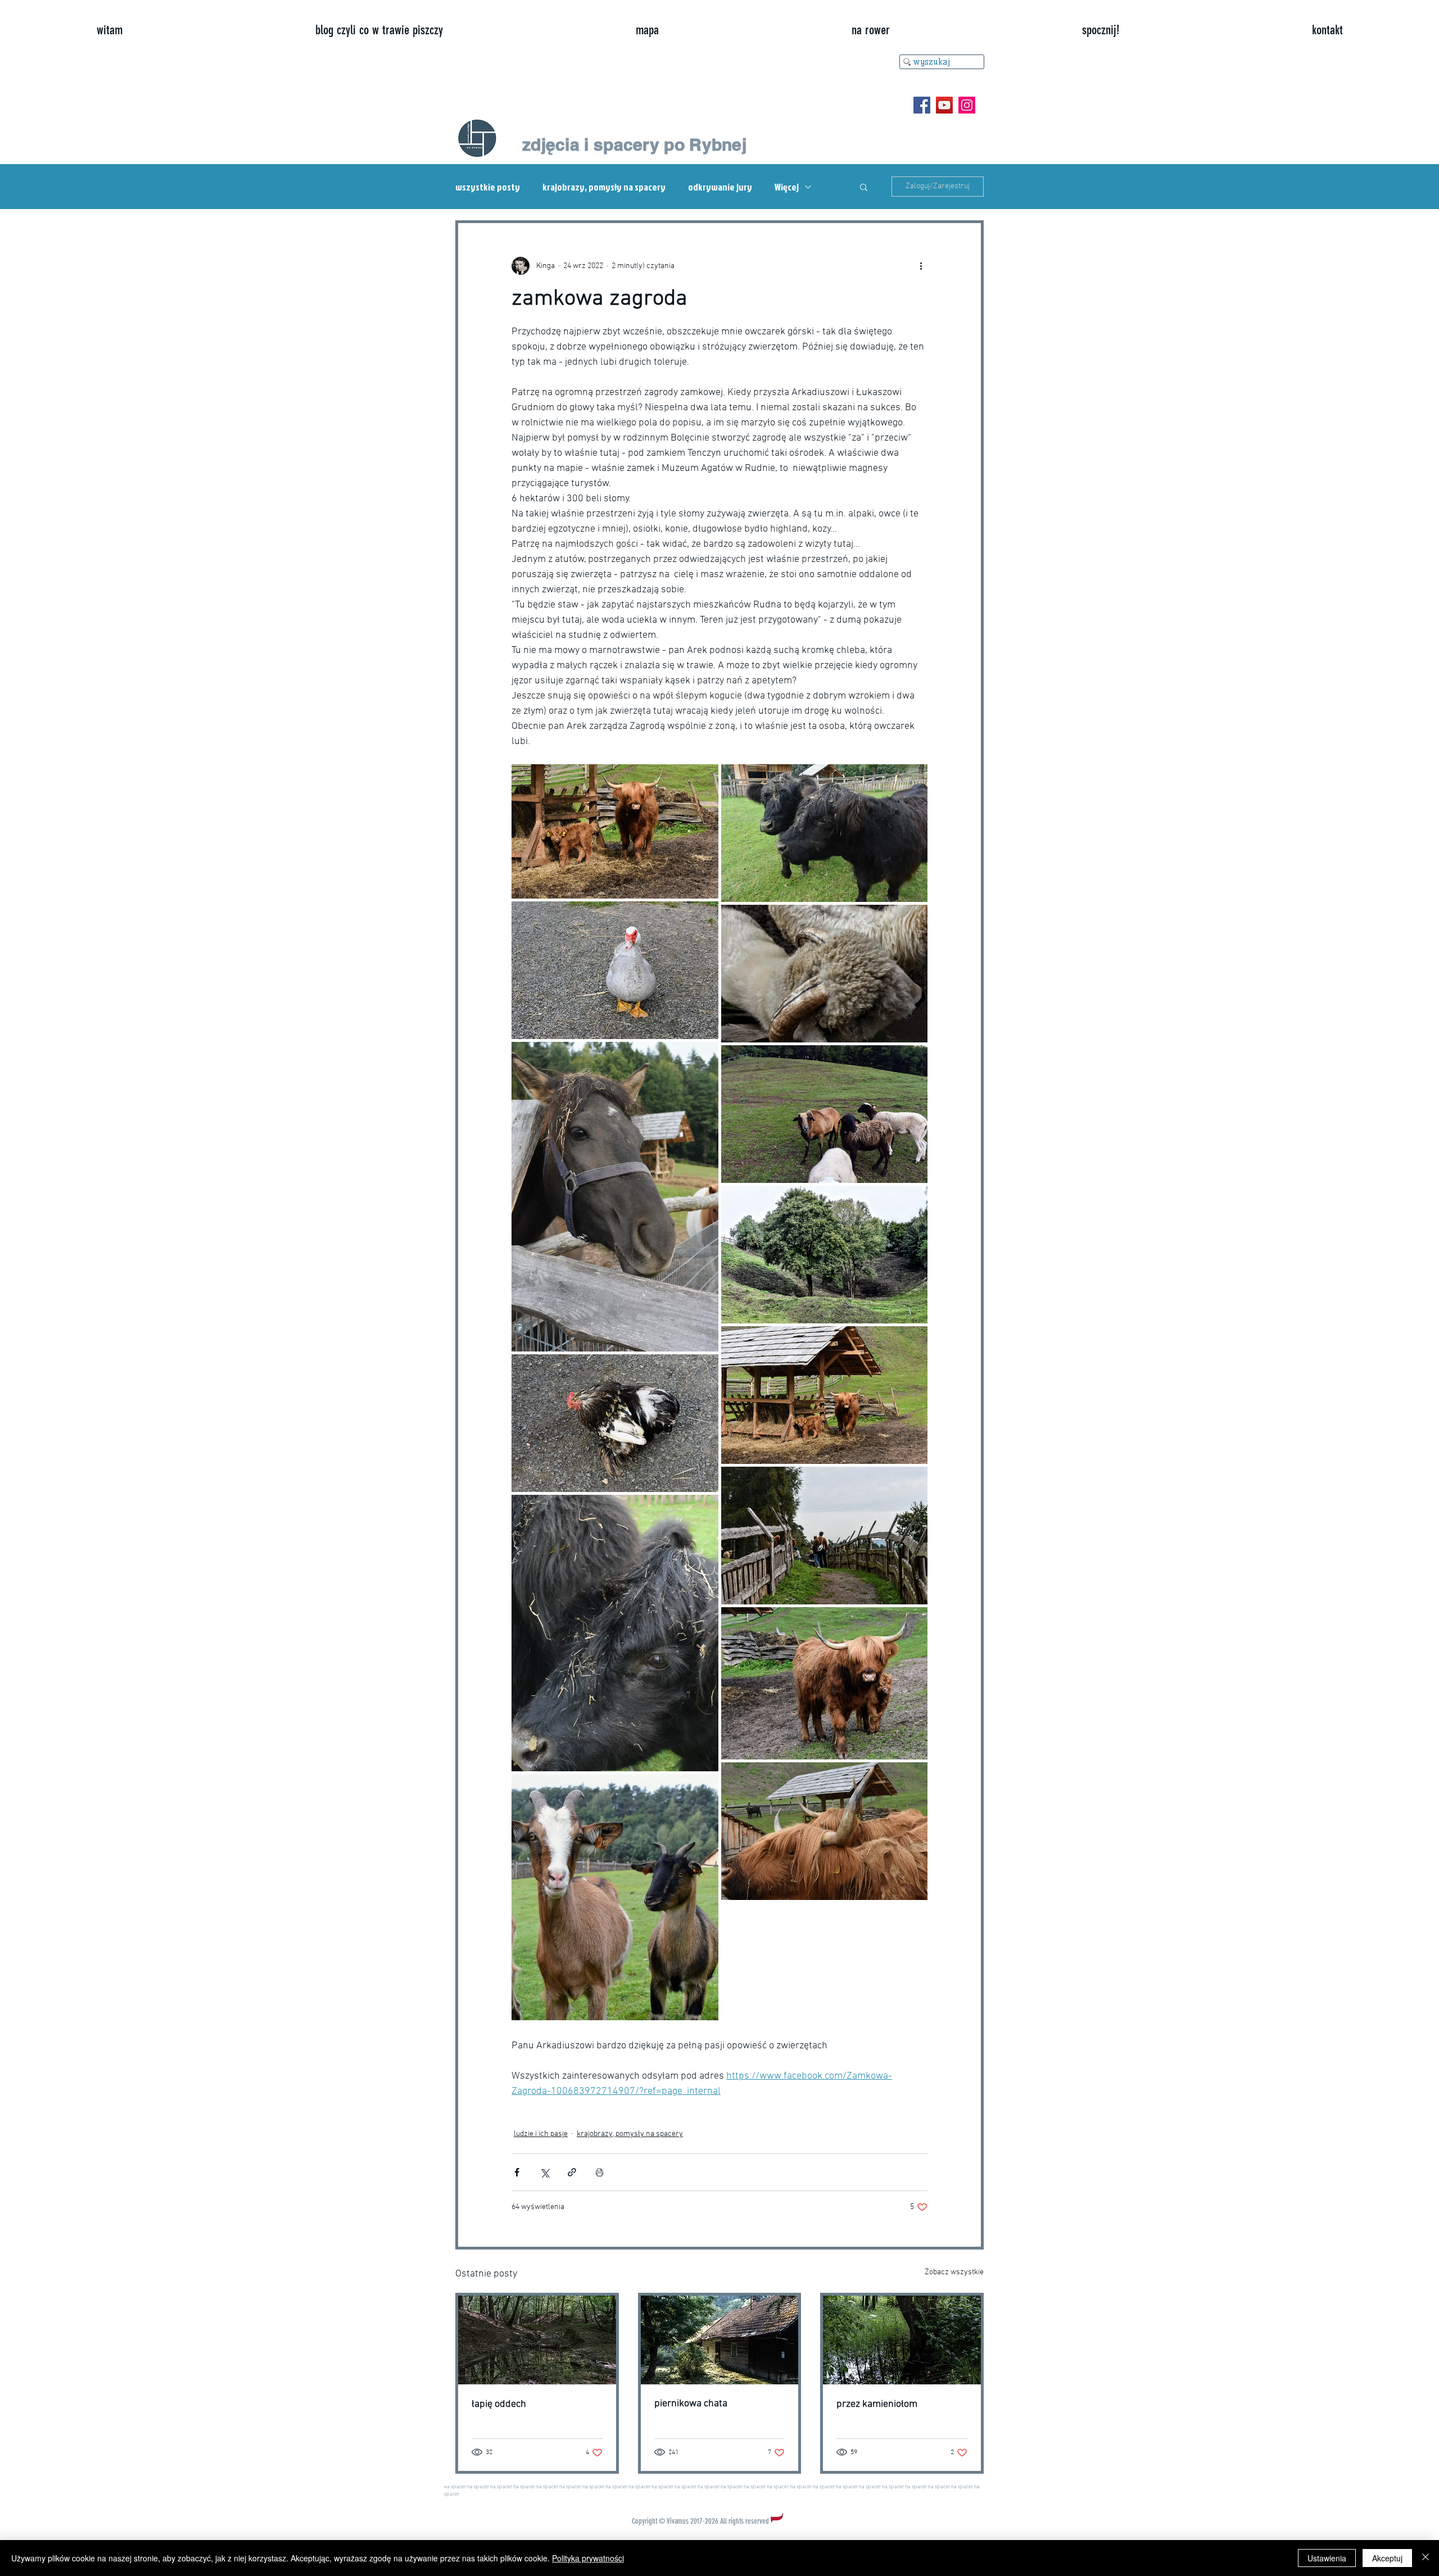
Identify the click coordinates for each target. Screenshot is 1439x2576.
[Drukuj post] (599, 2172)
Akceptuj (1387, 2558)
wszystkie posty (488, 187)
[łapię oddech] (537, 2340)
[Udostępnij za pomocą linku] (572, 2172)
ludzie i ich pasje (541, 2134)
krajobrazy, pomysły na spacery (604, 187)
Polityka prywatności (588, 2558)
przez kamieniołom (877, 2404)
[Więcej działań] (921, 266)
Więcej (787, 187)
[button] (864, 187)
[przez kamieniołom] (902, 2340)
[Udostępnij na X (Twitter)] (544, 2172)
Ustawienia (1327, 2558)
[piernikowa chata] (720, 2340)
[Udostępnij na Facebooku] (517, 2172)
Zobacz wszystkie (954, 2272)
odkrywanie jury (720, 187)
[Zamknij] (1426, 2558)
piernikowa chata (691, 2404)
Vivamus (678, 2521)
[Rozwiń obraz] (615, 831)
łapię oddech (499, 2404)
